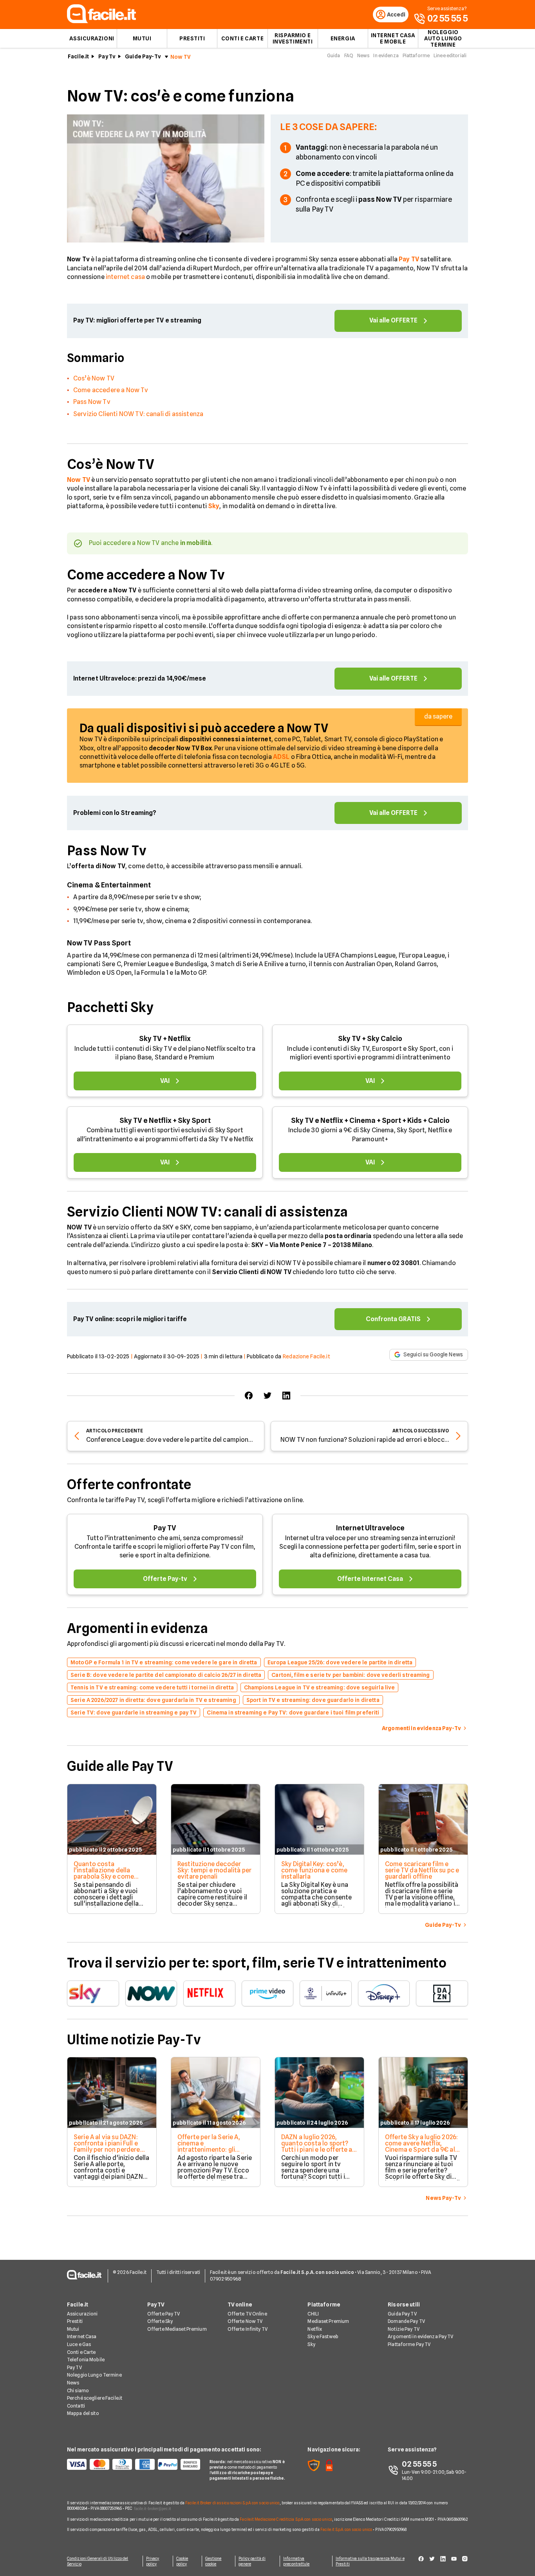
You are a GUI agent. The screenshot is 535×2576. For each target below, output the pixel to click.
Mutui (142, 38)
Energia (343, 38)
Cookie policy (182, 2561)
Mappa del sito (83, 2413)
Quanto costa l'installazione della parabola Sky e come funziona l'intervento (104, 1873)
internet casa (125, 277)
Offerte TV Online (247, 2314)
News (363, 55)
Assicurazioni (92, 38)
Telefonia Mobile (86, 2360)
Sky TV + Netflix (165, 1038)
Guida (334, 55)
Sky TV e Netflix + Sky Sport (165, 1120)
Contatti (76, 2406)
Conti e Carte (242, 38)
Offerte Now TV (245, 2321)
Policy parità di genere (252, 2561)
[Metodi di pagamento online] (134, 2464)
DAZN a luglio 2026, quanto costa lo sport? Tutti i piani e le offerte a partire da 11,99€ (317, 2146)
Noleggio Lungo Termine (94, 2375)
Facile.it (78, 56)
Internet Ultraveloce (370, 1528)
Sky (311, 2344)
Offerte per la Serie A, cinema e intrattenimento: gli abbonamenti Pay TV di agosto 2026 (211, 2150)
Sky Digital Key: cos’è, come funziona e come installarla (314, 1870)
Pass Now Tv (92, 402)
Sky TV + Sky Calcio (370, 1038)
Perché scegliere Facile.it (95, 2398)
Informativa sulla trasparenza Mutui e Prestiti (370, 2561)
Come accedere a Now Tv (111, 390)
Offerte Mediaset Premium (177, 2329)
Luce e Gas (79, 2344)
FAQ (349, 55)
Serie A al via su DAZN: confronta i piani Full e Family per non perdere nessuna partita (107, 2146)
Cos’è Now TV (94, 378)
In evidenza (386, 55)
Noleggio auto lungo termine (443, 38)
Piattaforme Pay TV (409, 2344)
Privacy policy (153, 2561)
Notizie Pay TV (404, 2329)
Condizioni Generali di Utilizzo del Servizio (98, 2561)
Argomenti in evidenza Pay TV (420, 2336)
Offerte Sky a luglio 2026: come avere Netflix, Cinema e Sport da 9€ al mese (421, 2146)
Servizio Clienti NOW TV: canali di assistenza (138, 414)
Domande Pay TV (406, 2321)
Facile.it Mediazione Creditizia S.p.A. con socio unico (286, 2519)
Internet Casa (82, 2336)
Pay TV (165, 1528)
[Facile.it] (101, 21)
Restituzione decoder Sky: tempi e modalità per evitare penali (214, 1870)
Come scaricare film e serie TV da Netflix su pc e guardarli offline (422, 1870)
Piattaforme (416, 55)
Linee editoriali (450, 55)
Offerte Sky (160, 2321)
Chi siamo (78, 2390)
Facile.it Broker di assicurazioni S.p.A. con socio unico (232, 2503)
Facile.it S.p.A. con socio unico (346, 2529)
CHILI (313, 2314)
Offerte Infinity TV (248, 2329)
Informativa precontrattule (296, 2561)
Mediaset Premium (328, 2321)
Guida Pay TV (402, 2314)
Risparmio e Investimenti (293, 38)
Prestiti (192, 38)
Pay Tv (107, 56)
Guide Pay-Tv (143, 56)
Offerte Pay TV (164, 2314)
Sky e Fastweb (323, 2336)
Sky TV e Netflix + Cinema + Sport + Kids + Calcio (370, 1120)
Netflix (315, 2329)
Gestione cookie (213, 2561)
